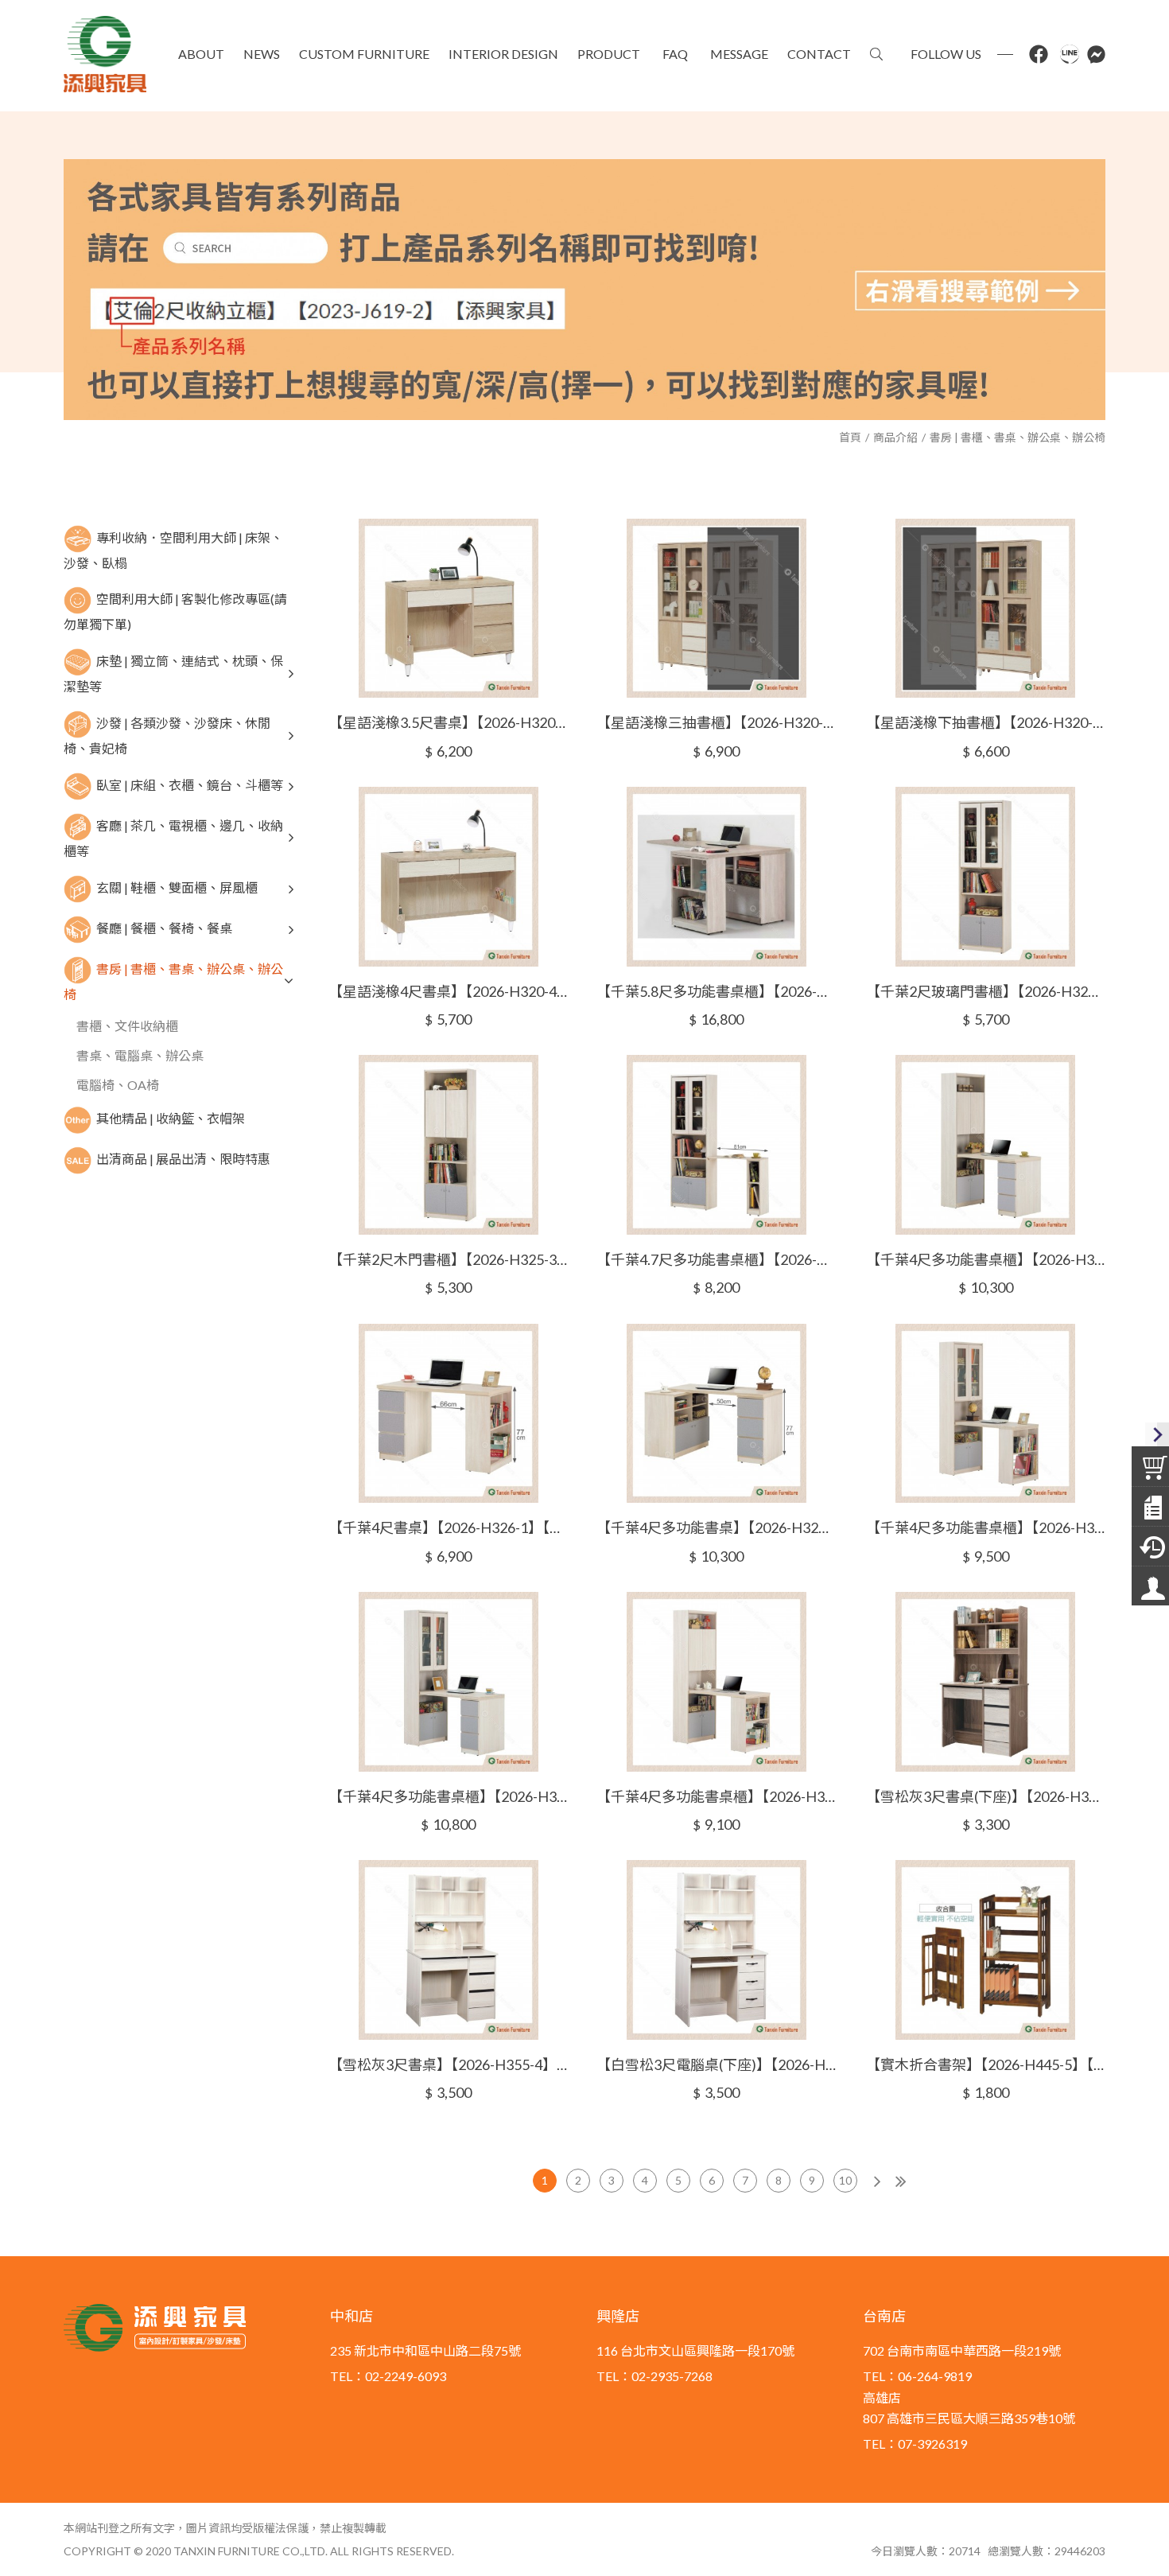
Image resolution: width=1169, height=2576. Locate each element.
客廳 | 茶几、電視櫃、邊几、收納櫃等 (173, 838)
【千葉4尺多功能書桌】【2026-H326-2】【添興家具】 (716, 1527)
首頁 (850, 437)
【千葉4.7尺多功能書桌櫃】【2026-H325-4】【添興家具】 (716, 1259)
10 (845, 2180)
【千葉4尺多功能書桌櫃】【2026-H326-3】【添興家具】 (986, 1527)
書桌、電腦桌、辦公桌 (140, 1055)
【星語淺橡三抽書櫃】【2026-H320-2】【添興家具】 (716, 722)
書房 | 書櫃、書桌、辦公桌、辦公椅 (1018, 437)
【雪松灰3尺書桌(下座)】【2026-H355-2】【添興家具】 (986, 1796)
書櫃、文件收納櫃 (127, 1026)
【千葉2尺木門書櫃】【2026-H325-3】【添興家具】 (448, 1259)
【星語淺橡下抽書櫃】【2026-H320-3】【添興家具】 (986, 722)
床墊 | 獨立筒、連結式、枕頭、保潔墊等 (173, 673)
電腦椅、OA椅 (118, 1085)
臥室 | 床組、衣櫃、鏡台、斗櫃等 (190, 785)
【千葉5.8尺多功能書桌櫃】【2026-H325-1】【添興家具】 (716, 991)
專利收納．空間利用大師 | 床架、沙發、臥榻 (173, 549)
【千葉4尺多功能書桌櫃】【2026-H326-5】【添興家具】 (716, 1796)
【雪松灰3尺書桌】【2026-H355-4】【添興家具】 (448, 2064)
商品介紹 (895, 437)
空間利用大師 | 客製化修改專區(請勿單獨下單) (175, 611)
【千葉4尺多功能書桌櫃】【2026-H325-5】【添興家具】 (986, 1259)
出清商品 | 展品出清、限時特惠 (183, 1159)
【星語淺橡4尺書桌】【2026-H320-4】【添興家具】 (448, 991)
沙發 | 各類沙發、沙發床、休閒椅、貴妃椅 (167, 735)
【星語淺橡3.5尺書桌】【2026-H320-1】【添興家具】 (448, 722)
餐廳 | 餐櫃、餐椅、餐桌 (164, 927)
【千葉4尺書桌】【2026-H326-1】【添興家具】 (448, 1527)
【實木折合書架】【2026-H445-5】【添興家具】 (986, 2064)
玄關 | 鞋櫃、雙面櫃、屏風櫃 (177, 887)
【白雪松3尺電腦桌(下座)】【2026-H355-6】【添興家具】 (716, 2064)
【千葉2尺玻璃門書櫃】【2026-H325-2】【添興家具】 (986, 991)
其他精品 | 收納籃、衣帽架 (171, 1118)
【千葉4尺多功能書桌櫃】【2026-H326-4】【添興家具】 (448, 1796)
